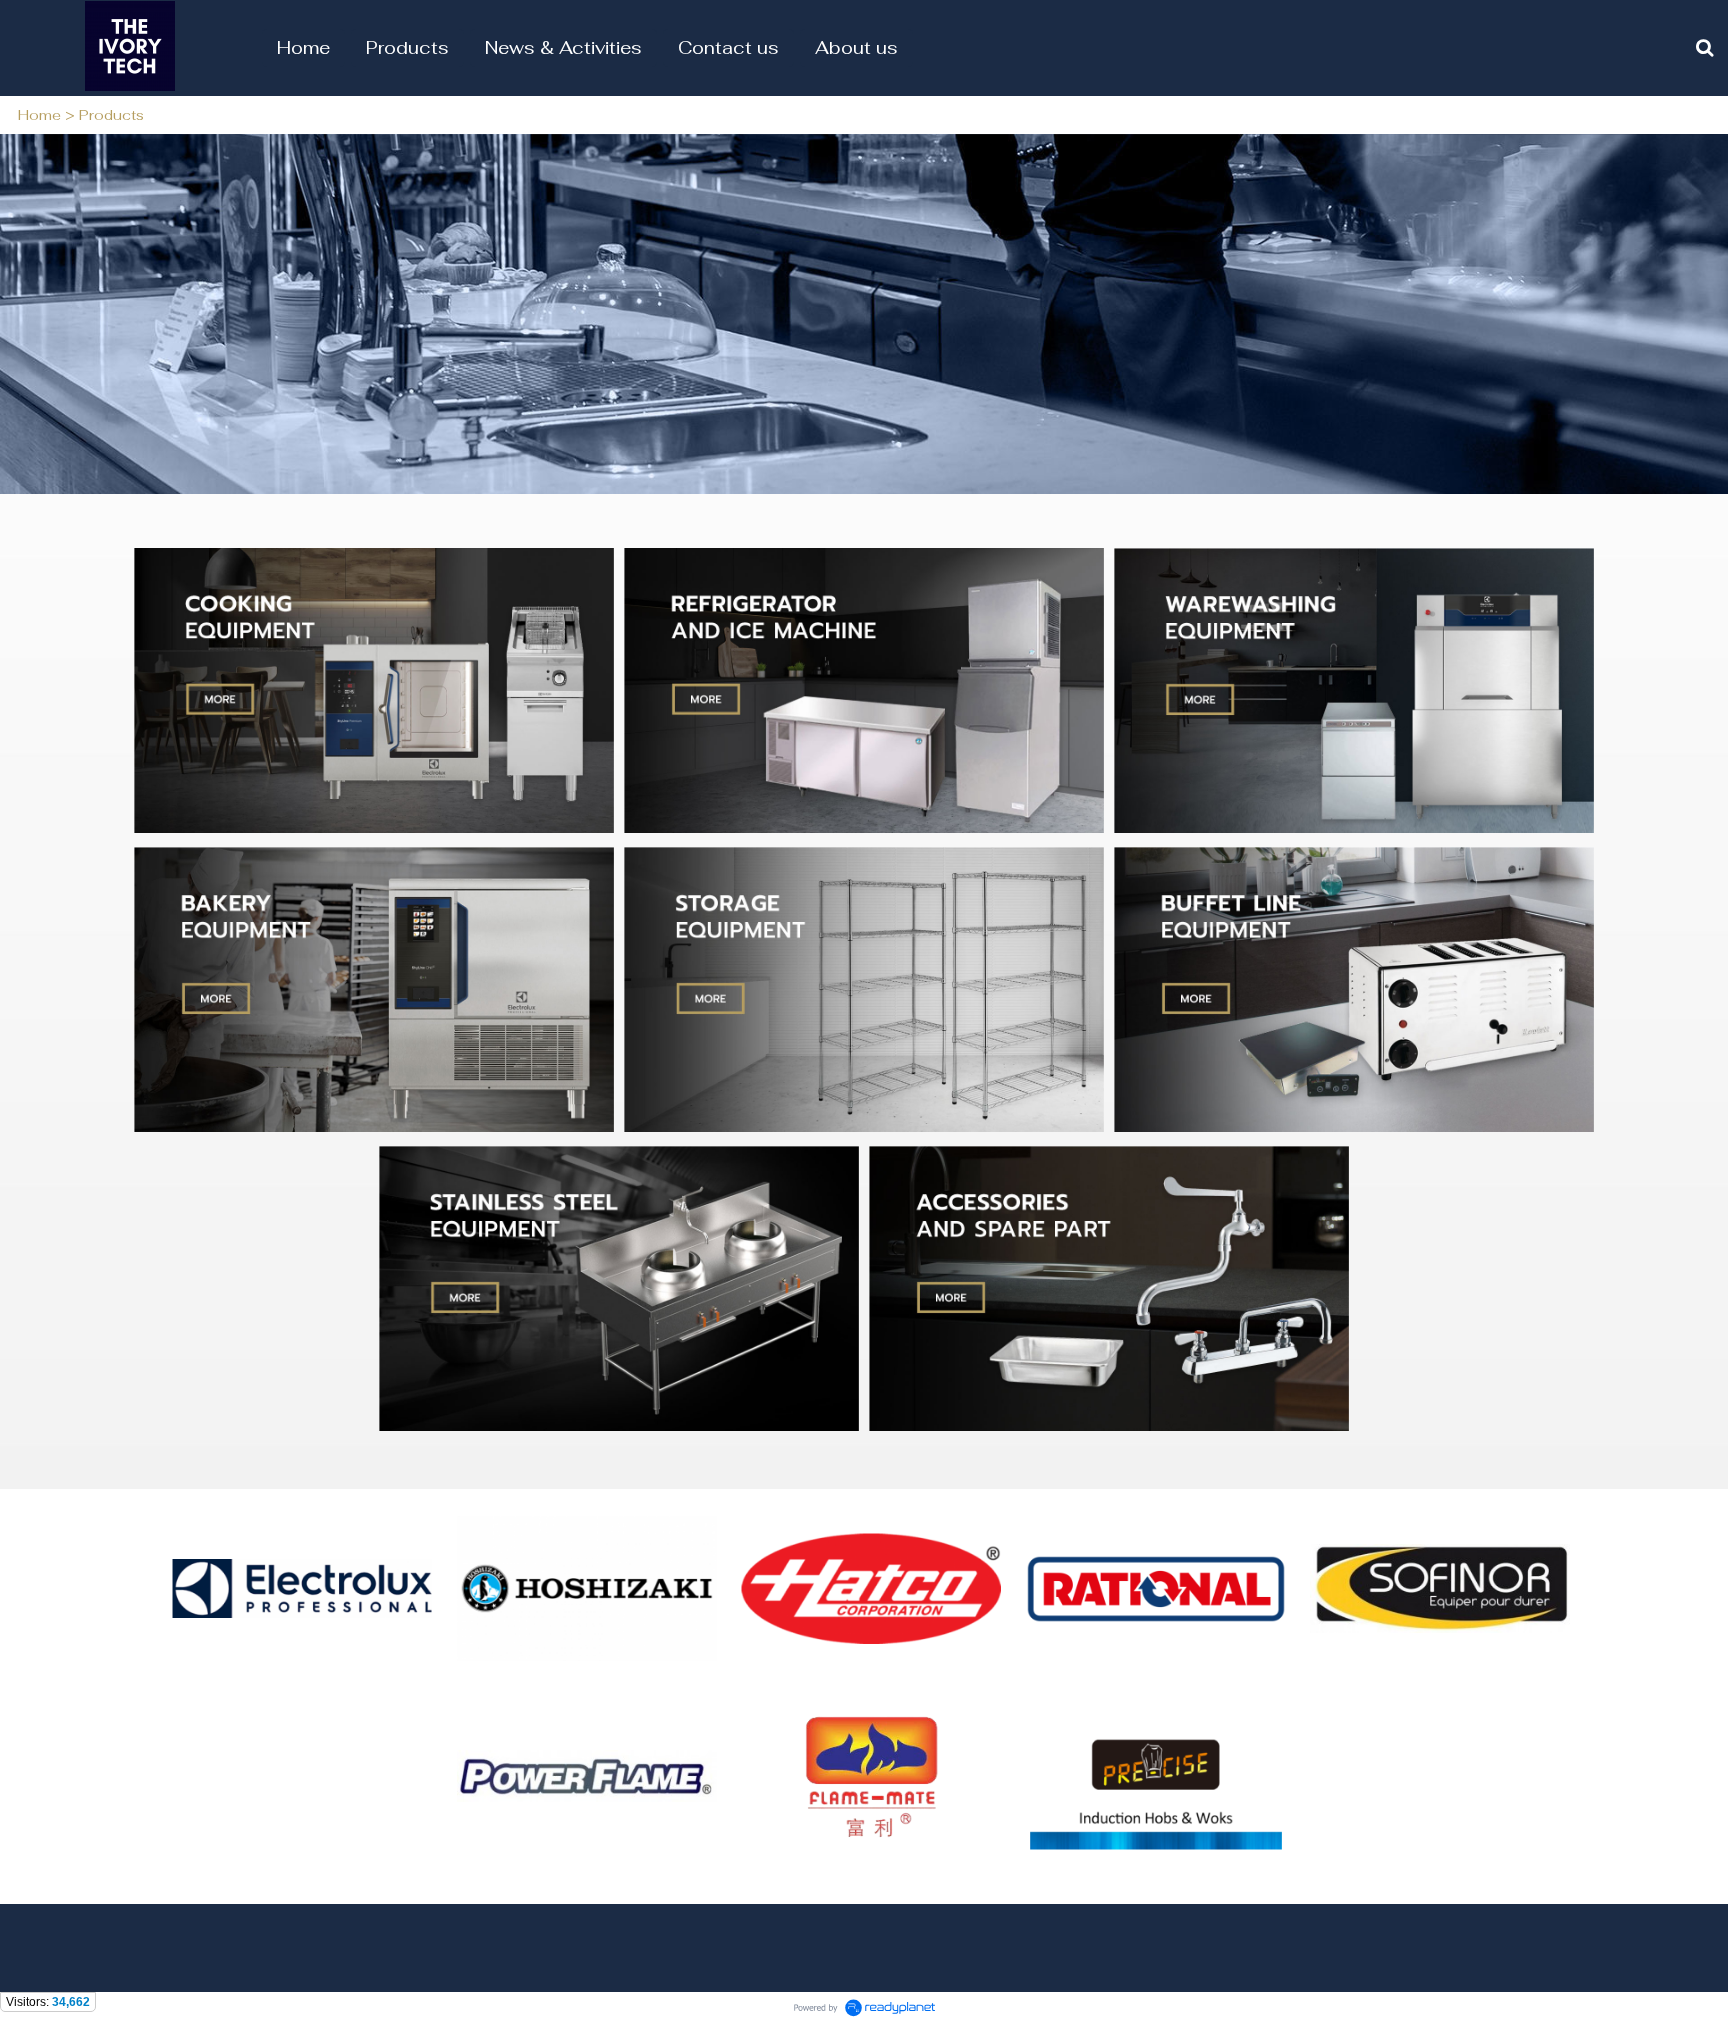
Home (39, 115)
